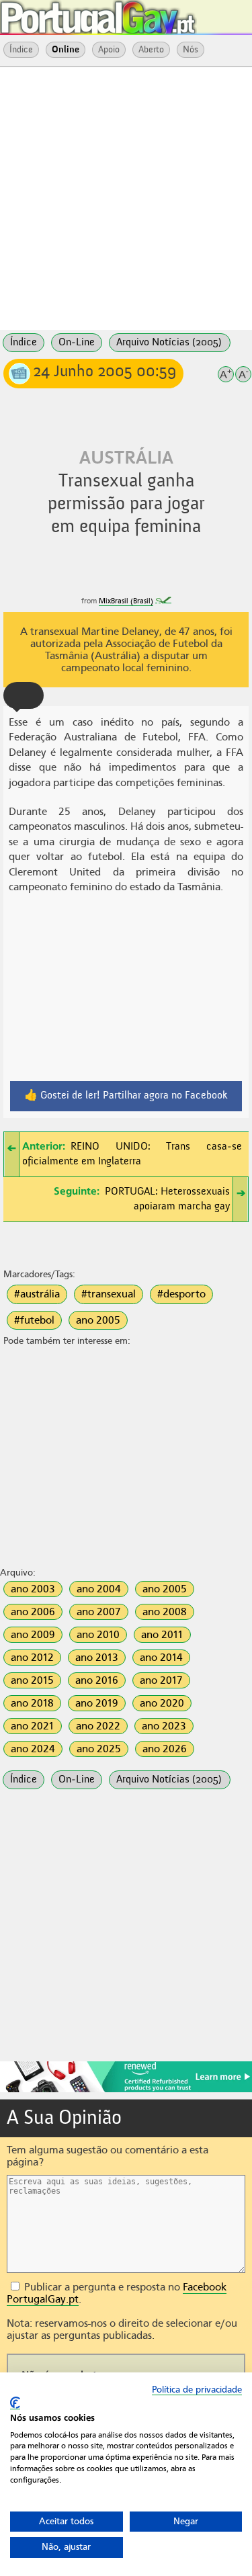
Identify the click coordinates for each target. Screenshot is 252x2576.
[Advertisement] (126, 197)
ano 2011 (162, 1635)
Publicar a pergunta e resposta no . (117, 2293)
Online (66, 50)
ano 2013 (97, 1658)
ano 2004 (99, 1589)
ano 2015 (32, 1680)
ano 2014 (161, 1658)
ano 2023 (164, 1726)
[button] (24, 695)
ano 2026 (165, 1749)
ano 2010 (98, 1635)
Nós (191, 50)
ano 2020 (162, 1703)
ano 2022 (98, 1726)
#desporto (181, 1294)
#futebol (34, 1320)
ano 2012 (32, 1658)
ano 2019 (97, 1703)
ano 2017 (161, 1680)
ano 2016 (97, 1680)
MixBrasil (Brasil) (126, 601)
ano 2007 (99, 1612)
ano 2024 (33, 1749)
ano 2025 (99, 1749)
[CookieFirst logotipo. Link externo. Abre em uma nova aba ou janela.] (15, 2403)
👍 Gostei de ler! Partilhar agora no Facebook (126, 1096)
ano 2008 (165, 1612)
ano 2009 (33, 1635)
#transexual (109, 1294)
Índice (21, 50)
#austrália (37, 1294)
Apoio (109, 50)
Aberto (151, 50)
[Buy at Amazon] (126, 2090)
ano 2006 (33, 1612)
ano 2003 (33, 1589)
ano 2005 (98, 1320)
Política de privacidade (197, 2390)
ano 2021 (33, 1726)
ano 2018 (32, 1703)
